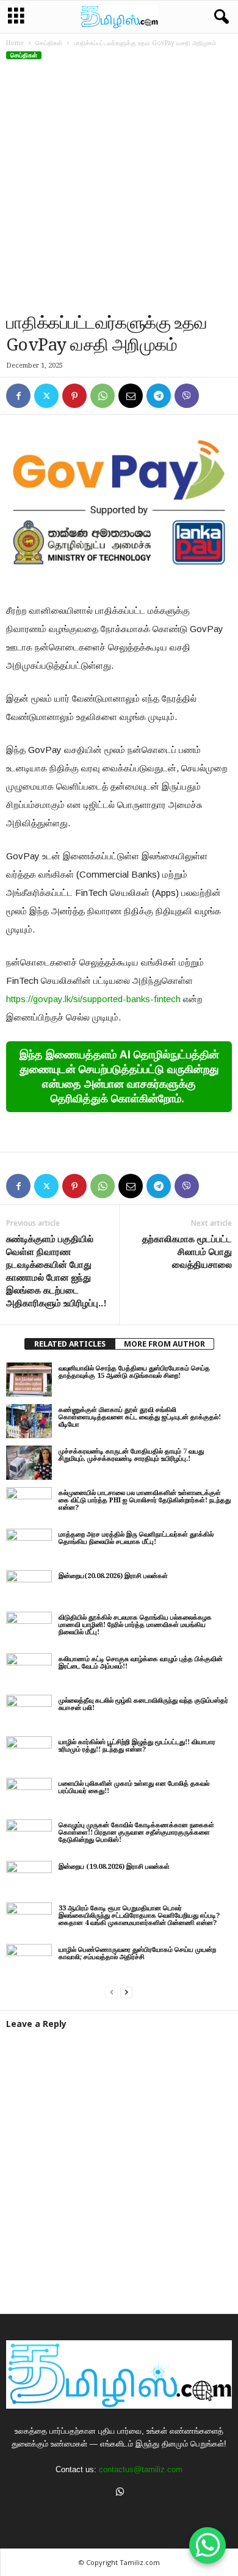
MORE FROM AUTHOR (164, 1344)
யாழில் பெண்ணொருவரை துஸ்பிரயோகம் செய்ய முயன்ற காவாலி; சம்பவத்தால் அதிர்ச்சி (137, 1953)
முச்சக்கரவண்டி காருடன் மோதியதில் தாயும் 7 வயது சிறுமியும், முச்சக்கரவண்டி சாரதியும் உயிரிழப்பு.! (131, 1455)
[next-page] (126, 1992)
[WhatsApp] (103, 396)
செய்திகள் (49, 43)
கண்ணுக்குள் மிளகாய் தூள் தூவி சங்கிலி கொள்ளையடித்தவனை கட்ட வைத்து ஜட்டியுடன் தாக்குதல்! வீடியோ (140, 1417)
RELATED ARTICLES (70, 1344)
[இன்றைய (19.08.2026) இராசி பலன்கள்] (29, 1878)
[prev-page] (112, 1992)
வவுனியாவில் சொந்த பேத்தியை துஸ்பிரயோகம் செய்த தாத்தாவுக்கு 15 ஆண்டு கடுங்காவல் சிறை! (134, 1372)
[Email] (131, 396)
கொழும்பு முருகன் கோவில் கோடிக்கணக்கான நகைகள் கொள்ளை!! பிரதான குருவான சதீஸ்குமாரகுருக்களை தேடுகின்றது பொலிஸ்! (136, 1832)
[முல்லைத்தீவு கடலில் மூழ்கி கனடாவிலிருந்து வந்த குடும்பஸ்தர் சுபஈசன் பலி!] (29, 1712)
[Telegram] (159, 396)
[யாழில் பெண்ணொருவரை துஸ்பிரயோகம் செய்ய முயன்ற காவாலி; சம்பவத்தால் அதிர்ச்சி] (29, 1961)
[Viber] (187, 396)
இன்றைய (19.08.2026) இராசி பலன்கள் (114, 1867)
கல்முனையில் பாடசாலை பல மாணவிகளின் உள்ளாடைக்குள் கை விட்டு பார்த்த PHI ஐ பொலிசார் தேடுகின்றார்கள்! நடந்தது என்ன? (145, 1500)
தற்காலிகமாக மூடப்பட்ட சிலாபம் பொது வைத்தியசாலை (187, 1252)
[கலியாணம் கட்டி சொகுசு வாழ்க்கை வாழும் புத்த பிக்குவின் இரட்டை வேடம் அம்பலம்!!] (29, 1670)
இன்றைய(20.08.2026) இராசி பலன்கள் (113, 1576)
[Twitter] (46, 396)
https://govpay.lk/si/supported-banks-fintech (93, 999)
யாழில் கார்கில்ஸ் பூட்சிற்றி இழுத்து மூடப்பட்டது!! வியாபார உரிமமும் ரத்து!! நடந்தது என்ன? (137, 1746)
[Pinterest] (74, 396)
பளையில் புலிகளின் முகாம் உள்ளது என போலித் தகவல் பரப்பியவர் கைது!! (134, 1787)
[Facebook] (18, 396)
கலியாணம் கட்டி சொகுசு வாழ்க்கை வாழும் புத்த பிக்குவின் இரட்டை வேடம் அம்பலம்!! (141, 1663)
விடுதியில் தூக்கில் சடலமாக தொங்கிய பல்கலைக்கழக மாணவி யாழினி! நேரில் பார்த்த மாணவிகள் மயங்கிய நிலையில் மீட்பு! (135, 1625)
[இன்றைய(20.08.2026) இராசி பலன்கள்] (29, 1587)
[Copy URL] (215, 396)
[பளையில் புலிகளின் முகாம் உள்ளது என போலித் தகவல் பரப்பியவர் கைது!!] (29, 1795)
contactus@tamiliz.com (141, 2469)
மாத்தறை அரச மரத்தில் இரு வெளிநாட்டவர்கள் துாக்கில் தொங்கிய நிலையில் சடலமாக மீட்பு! (136, 1538)
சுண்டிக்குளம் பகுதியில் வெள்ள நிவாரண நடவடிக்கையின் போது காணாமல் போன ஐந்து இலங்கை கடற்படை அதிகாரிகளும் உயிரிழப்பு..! (56, 1271)
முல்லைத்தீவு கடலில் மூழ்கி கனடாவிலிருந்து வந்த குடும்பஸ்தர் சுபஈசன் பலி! (143, 1704)
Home (15, 43)
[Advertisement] (119, 187)
